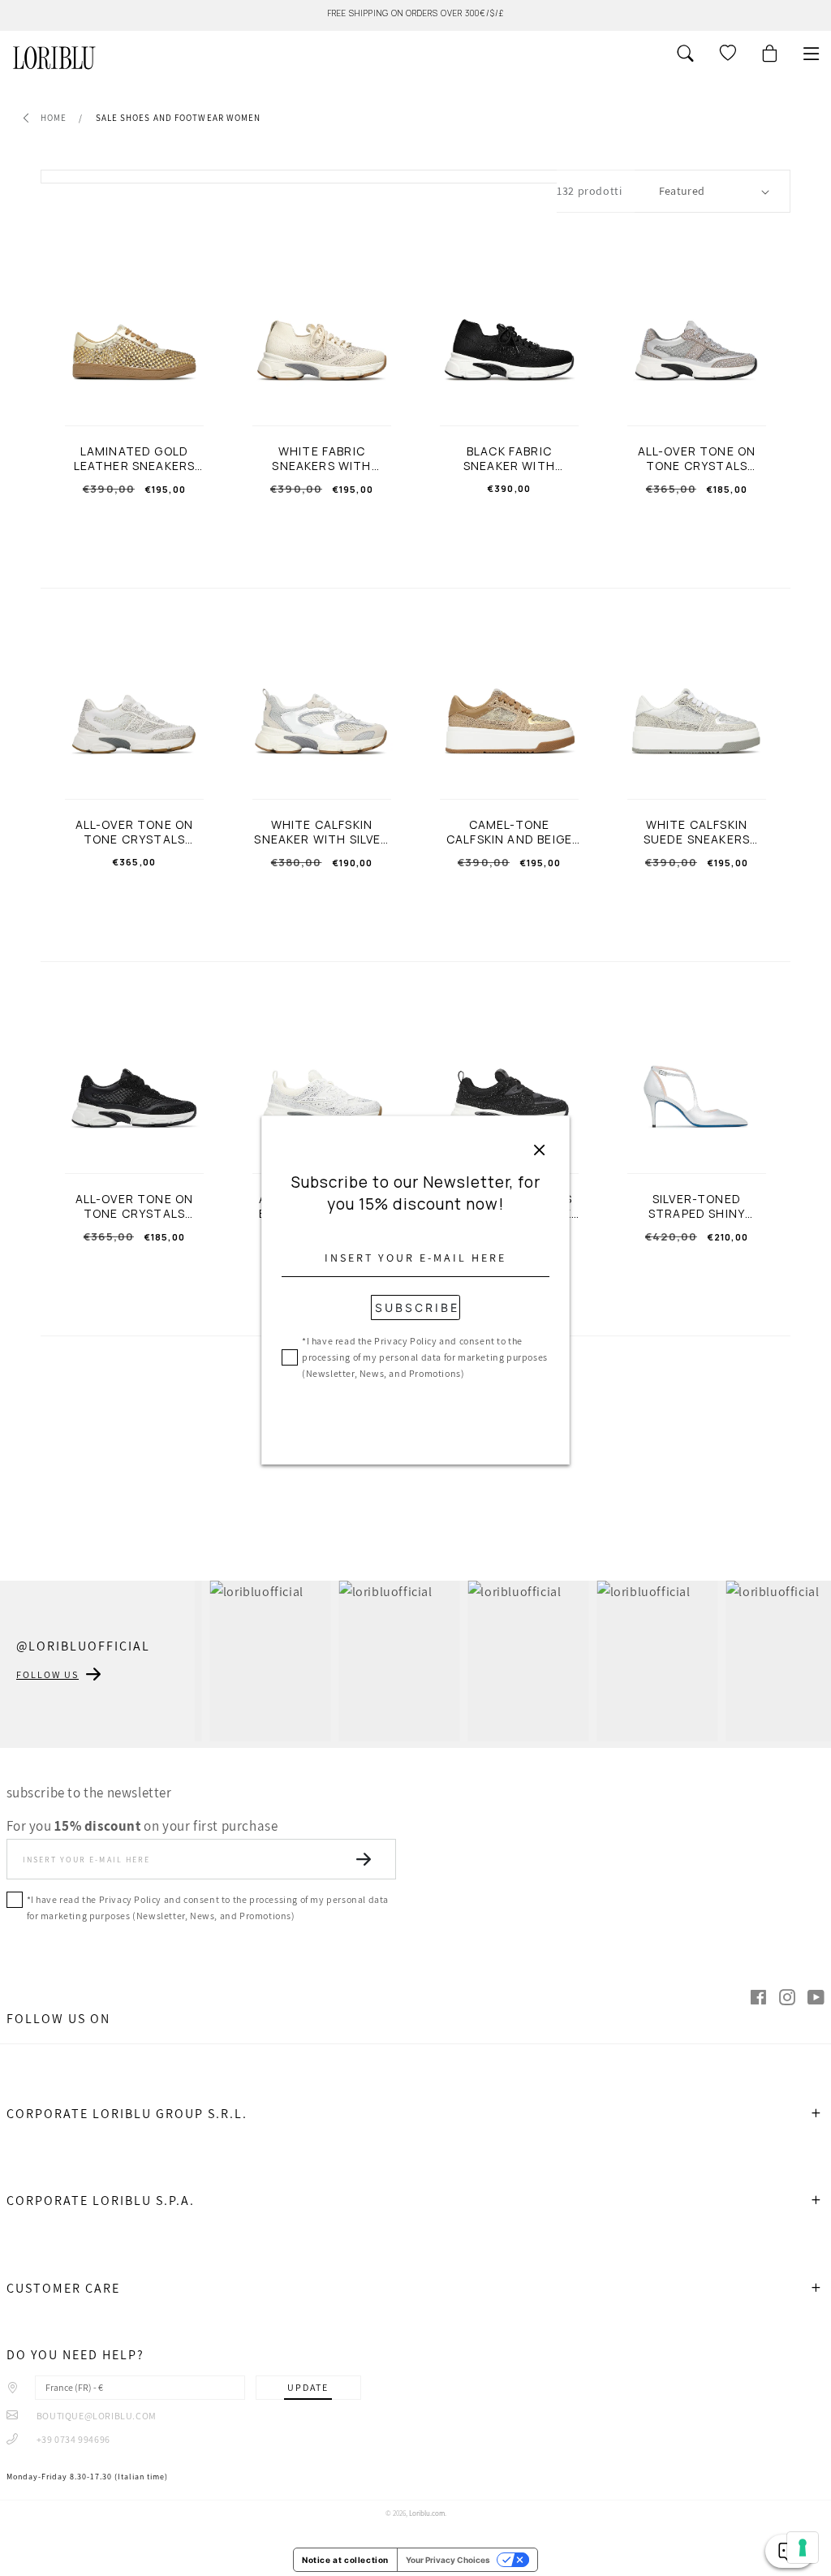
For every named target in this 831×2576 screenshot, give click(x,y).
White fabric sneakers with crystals (321, 459)
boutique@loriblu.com (95, 2416)
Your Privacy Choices (448, 2560)
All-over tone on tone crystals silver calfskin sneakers (697, 459)
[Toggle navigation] (812, 54)
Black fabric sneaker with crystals (509, 459)
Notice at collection (345, 2560)
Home (54, 118)
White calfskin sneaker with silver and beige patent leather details (321, 832)
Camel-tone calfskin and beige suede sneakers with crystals (509, 832)
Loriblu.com (427, 2513)
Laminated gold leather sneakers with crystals (135, 459)
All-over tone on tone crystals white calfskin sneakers (135, 832)
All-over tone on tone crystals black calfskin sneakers (135, 1206)
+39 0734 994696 (72, 2439)
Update (308, 2387)
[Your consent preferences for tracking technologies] (803, 2548)
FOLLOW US (47, 1674)
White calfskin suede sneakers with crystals (697, 832)
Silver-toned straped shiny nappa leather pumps (697, 1206)
